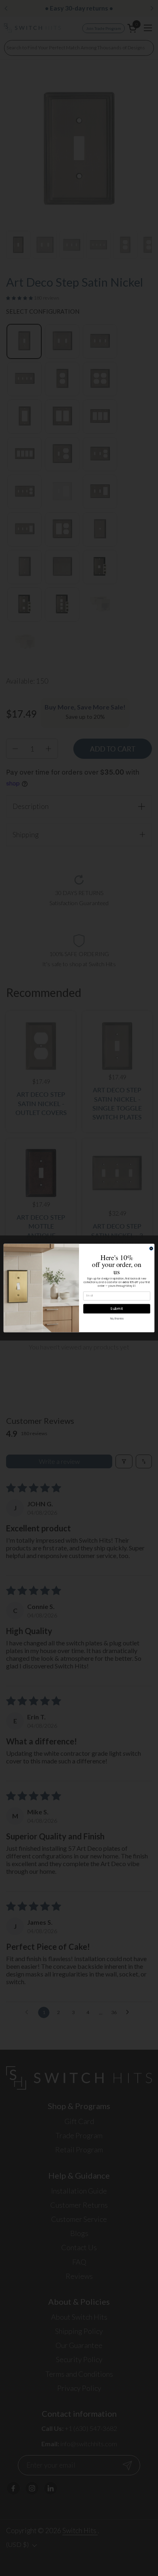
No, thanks (117, 1319)
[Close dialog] (151, 1249)
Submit (117, 1309)
